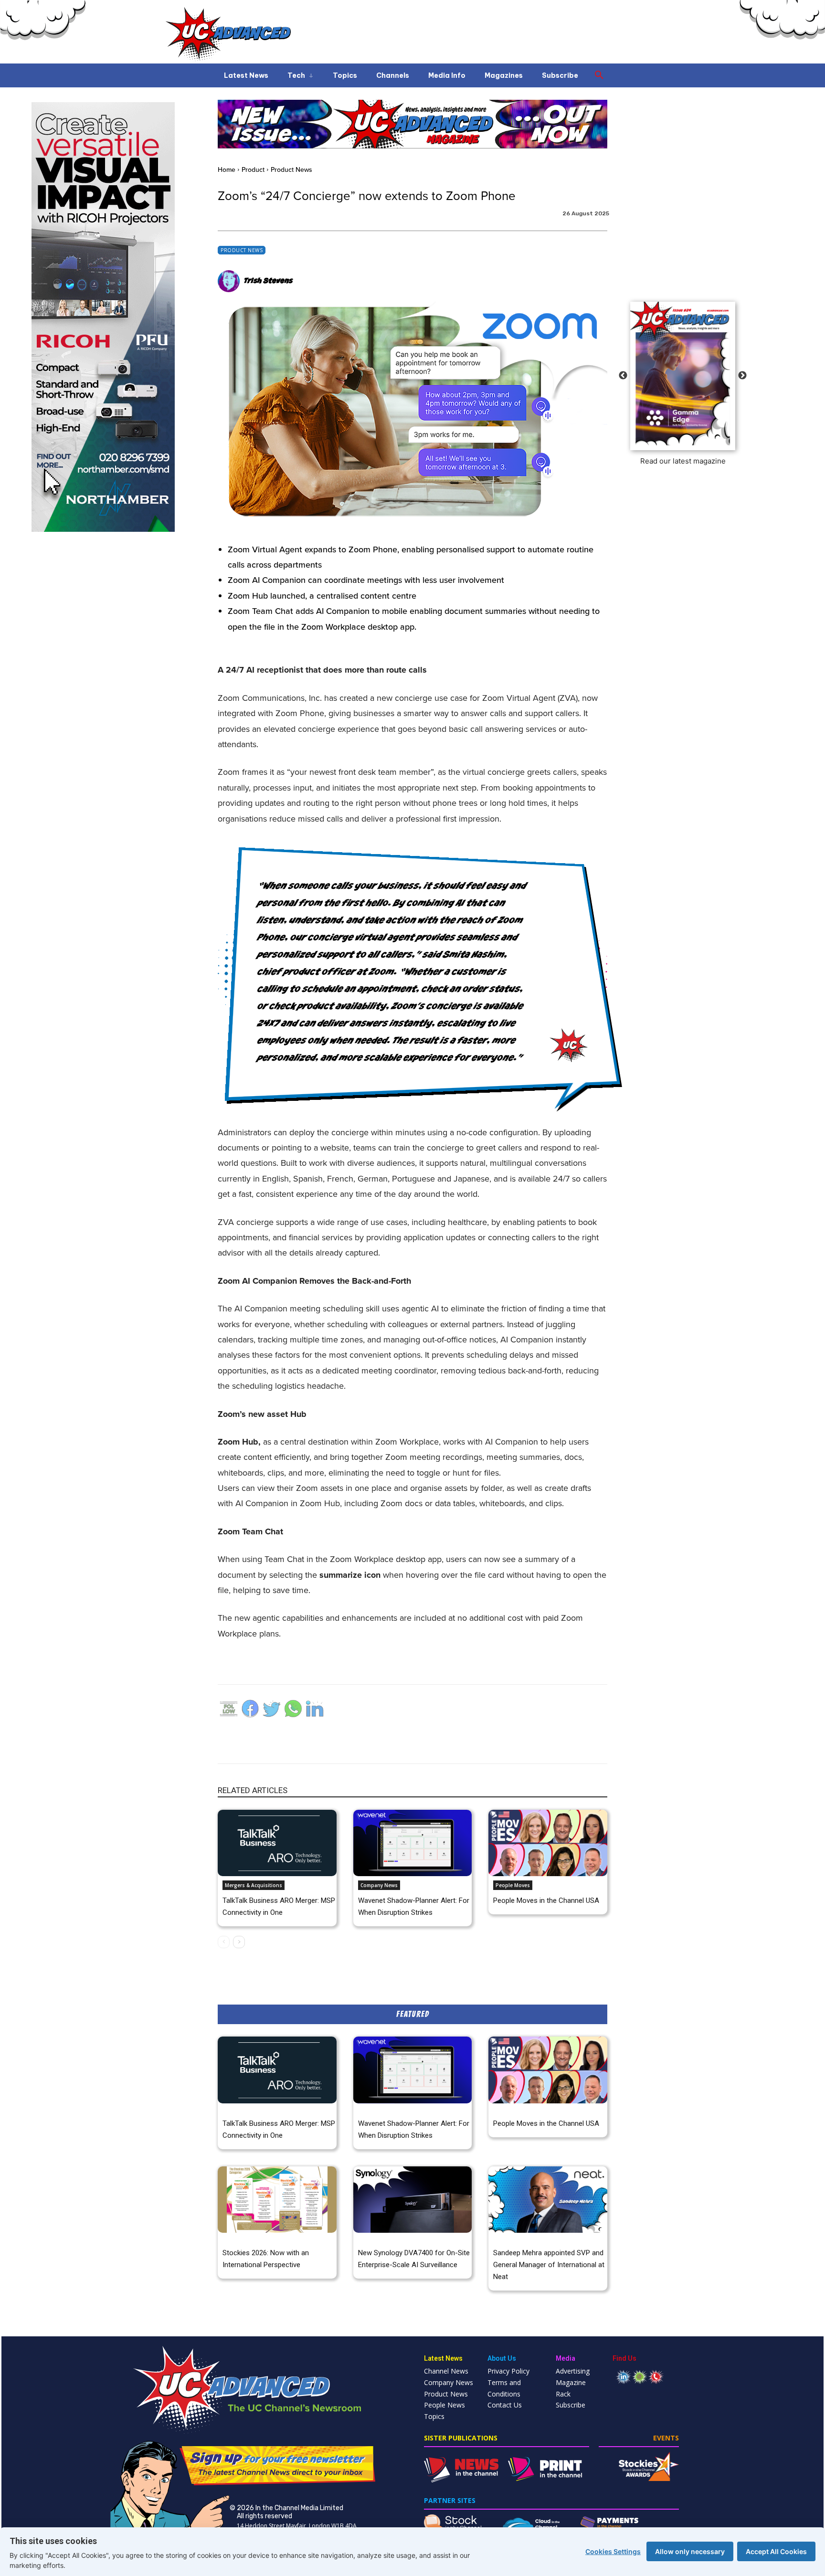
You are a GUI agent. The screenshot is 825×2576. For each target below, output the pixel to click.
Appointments (511, 2239)
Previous (623, 376)
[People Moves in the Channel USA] (548, 1843)
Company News (379, 1885)
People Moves (513, 1885)
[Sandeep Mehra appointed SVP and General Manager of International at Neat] (548, 2200)
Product (253, 169)
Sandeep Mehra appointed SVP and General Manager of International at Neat (549, 2265)
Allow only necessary (690, 2551)
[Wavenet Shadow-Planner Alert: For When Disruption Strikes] (413, 1843)
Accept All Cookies (776, 2551)
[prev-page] (224, 1942)
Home (227, 169)
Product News (291, 169)
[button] (599, 75)
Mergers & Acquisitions (254, 1885)
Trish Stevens (268, 281)
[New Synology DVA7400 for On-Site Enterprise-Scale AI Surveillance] (413, 2200)
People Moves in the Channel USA (546, 1900)
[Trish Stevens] (230, 281)
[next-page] (239, 1942)
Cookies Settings (613, 2551)
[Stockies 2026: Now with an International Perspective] (277, 2200)
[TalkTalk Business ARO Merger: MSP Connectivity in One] (277, 1843)
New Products (375, 2239)
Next (742, 376)
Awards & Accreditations (252, 2239)
